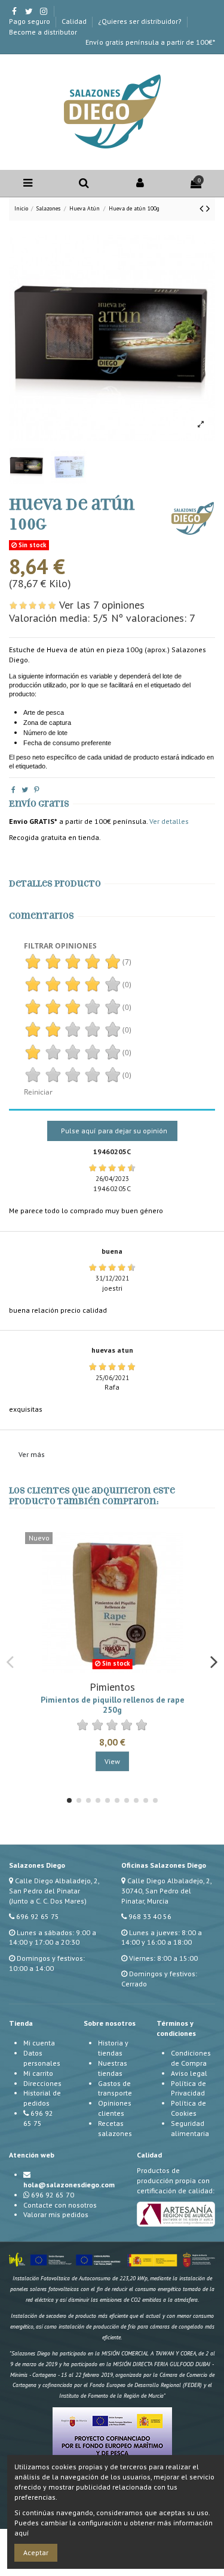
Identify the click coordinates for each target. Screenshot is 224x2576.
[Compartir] (13, 790)
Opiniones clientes (115, 2108)
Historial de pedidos (42, 2098)
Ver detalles (169, 821)
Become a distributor (43, 32)
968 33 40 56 (150, 1916)
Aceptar (36, 2552)
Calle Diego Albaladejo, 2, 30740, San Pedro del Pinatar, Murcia (166, 1891)
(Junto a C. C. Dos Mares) (48, 1901)
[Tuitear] (25, 790)
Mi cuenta (39, 2043)
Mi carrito (38, 2073)
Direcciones (42, 2083)
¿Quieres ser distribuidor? (141, 21)
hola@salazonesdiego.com (69, 2185)
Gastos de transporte (115, 2088)
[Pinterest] (37, 790)
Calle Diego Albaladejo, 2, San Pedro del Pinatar (54, 1886)
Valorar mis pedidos (56, 2214)
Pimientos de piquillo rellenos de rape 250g (113, 1704)
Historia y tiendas (113, 2048)
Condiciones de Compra (191, 2058)
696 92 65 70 (53, 2195)
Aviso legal (189, 2073)
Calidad (75, 21)
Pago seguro (30, 21)
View (112, 1761)
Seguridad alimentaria (190, 2128)
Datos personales (42, 2058)
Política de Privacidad (188, 2088)
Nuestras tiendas (113, 2068)
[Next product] (208, 208)
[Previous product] (203, 208)
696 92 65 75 (38, 1916)
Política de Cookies (188, 2108)
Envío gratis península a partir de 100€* (150, 42)
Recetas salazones (115, 2128)
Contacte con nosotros (60, 2205)
